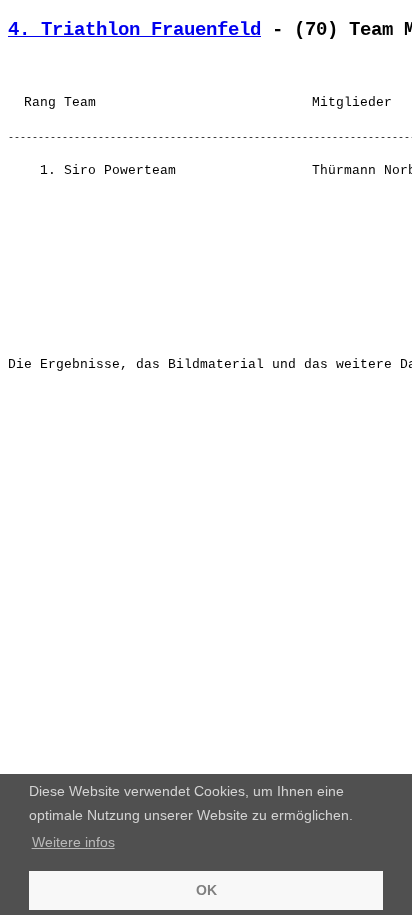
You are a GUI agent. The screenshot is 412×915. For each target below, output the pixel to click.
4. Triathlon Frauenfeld (134, 30)
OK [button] (206, 890)
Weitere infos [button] (73, 842)
